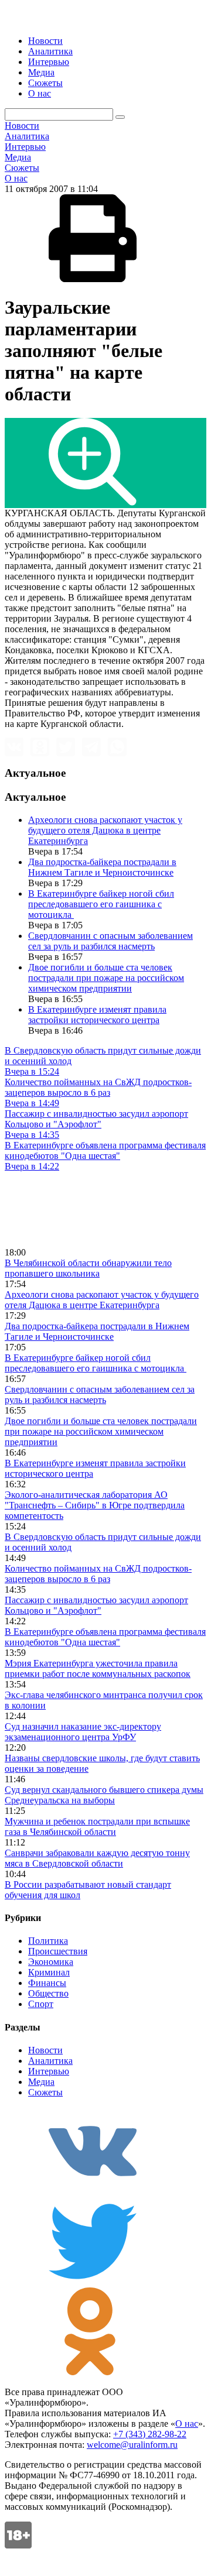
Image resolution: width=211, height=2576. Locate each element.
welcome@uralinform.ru (132, 2445)
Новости (45, 41)
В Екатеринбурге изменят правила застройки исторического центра (97, 1015)
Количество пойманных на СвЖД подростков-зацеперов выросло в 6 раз (98, 1574)
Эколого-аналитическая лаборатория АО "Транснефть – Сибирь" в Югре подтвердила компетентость (95, 1505)
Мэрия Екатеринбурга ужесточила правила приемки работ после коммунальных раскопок (98, 1668)
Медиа (41, 72)
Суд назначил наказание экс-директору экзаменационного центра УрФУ (83, 1732)
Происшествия (58, 1951)
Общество (48, 1993)
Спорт (41, 2004)
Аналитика (50, 51)
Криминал (49, 1972)
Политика (48, 1941)
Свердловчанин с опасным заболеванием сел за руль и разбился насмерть (110, 941)
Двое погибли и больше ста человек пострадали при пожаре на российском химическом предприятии (106, 978)
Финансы (47, 1983)
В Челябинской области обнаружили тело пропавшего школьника (88, 1268)
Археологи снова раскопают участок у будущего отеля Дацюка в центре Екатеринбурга (105, 830)
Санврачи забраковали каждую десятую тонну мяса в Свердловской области (97, 1858)
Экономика (51, 1962)
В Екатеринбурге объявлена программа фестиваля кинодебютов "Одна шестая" (105, 1637)
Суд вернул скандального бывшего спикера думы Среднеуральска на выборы (104, 1795)
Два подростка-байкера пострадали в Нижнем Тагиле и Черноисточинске (102, 867)
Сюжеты (45, 83)
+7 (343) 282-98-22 (150, 2434)
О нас (40, 93)
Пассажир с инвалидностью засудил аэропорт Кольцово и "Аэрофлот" (96, 1605)
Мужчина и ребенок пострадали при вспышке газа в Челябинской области (97, 1826)
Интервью (49, 62)
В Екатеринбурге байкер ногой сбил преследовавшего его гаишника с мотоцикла (101, 904)
